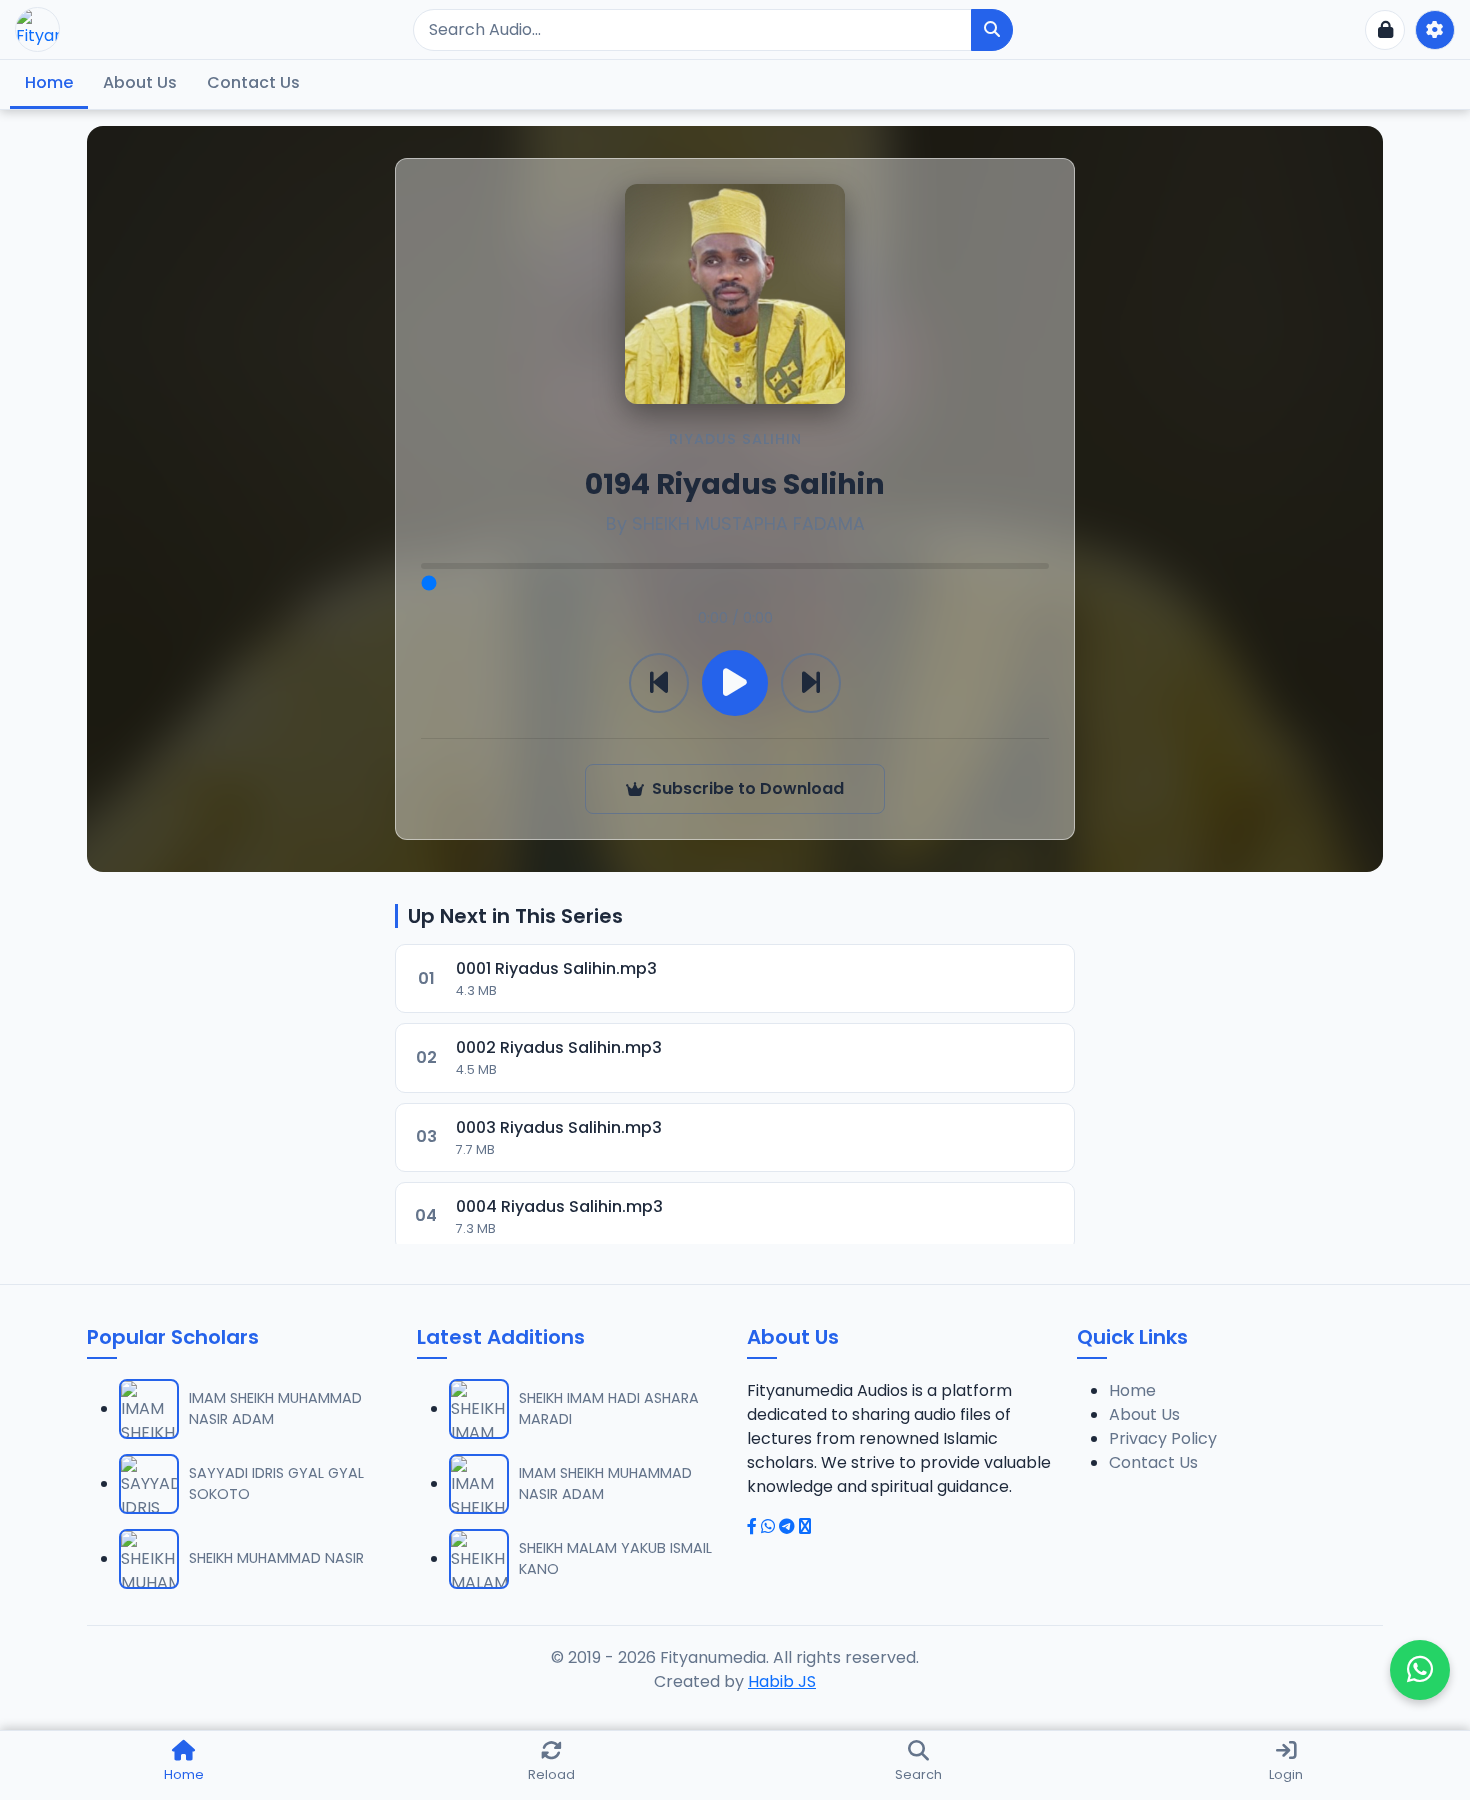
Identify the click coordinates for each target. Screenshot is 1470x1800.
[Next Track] (811, 683)
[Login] (1385, 30)
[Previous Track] (659, 683)
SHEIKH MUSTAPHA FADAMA (748, 524)
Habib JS (782, 1681)
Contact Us (253, 82)
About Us (140, 82)
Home (49, 82)
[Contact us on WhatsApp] (1420, 1670)
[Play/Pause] (735, 683)
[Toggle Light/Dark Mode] (1435, 30)
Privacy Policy (1163, 1438)
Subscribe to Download (748, 788)
